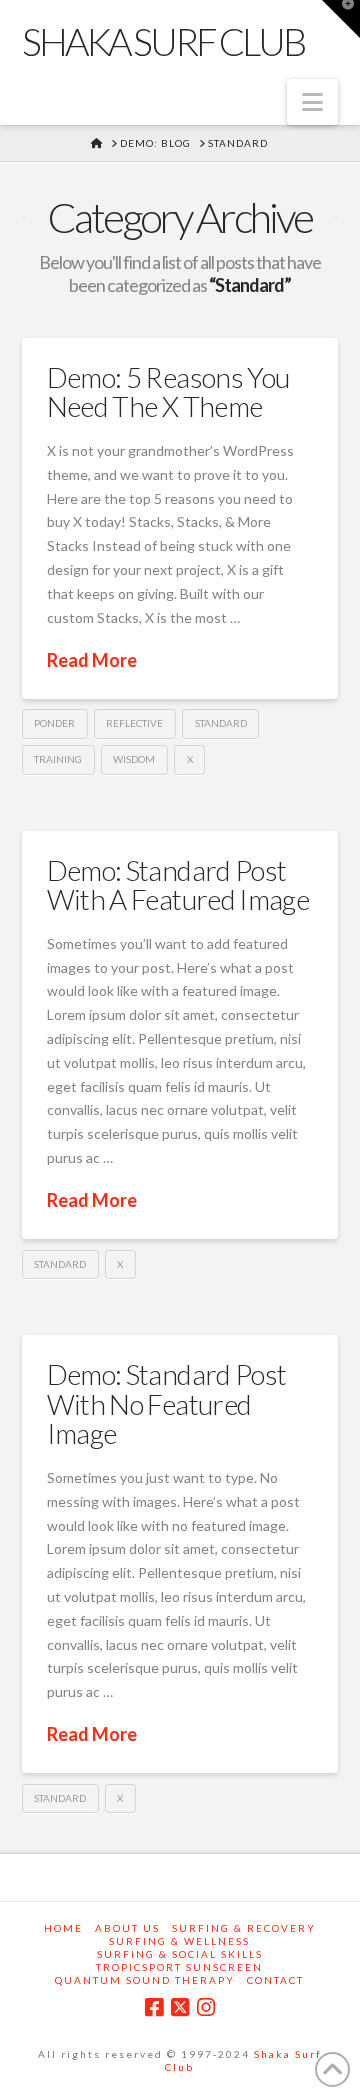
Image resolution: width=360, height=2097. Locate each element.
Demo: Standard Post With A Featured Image (178, 884)
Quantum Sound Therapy (145, 1980)
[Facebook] (154, 2007)
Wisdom (134, 759)
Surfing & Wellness (179, 1941)
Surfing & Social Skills (180, 1954)
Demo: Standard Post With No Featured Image (167, 1403)
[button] (312, 102)
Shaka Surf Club (163, 41)
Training (58, 759)
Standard (221, 723)
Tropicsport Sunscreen (179, 1967)
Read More (92, 660)
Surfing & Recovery (244, 1928)
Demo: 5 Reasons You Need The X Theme (168, 391)
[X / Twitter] (180, 2007)
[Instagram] (206, 2007)
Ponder (54, 723)
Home (63, 1928)
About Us (127, 1928)
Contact (275, 1980)
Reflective (134, 723)
